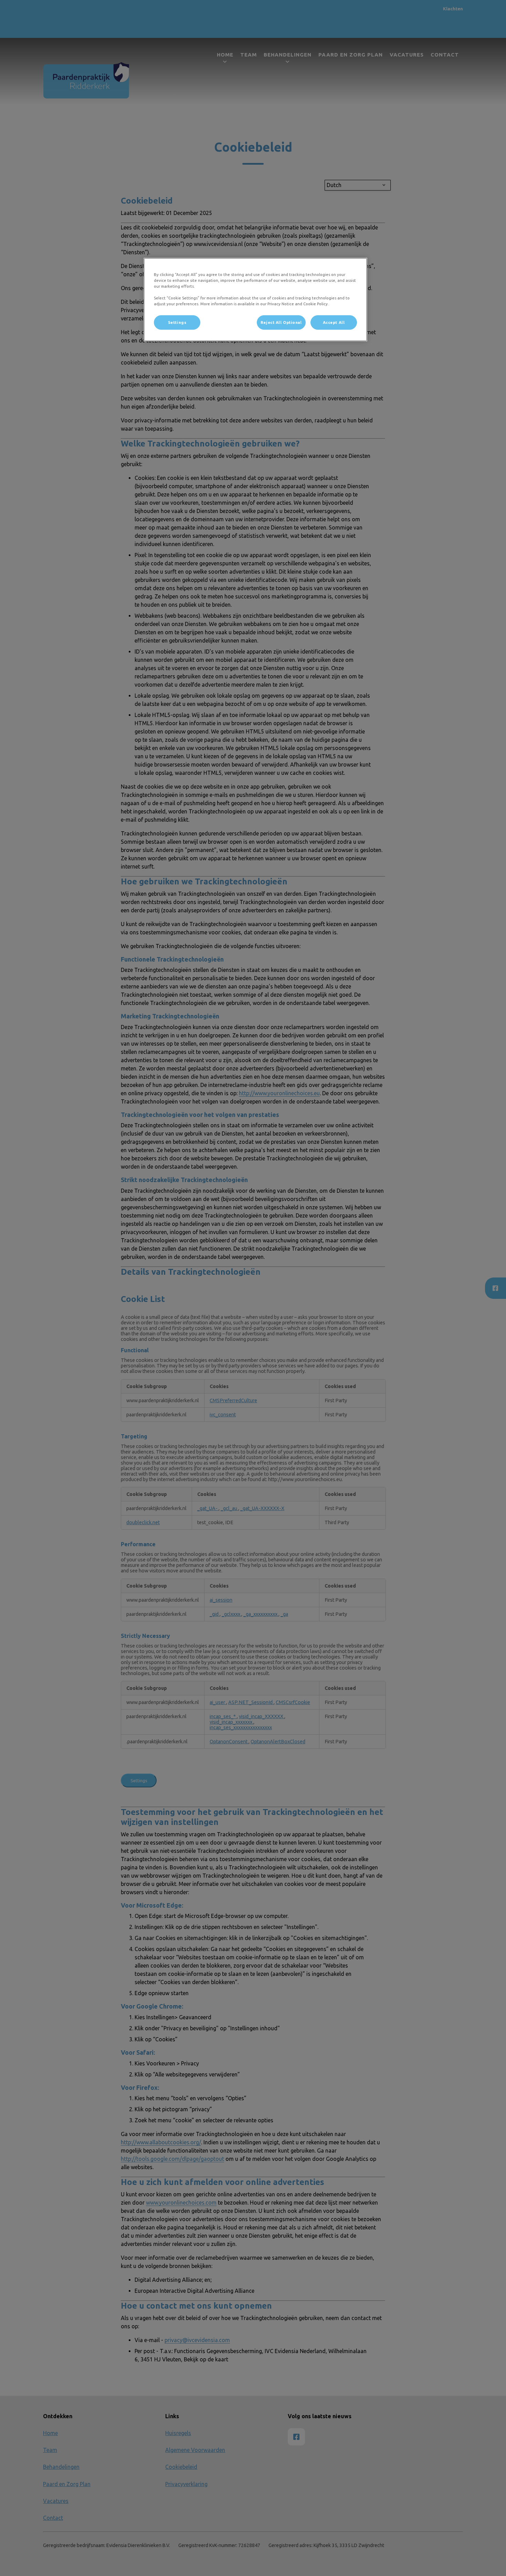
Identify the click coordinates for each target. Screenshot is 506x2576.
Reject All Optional (281, 322)
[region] (255, 300)
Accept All (334, 322)
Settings (177, 322)
